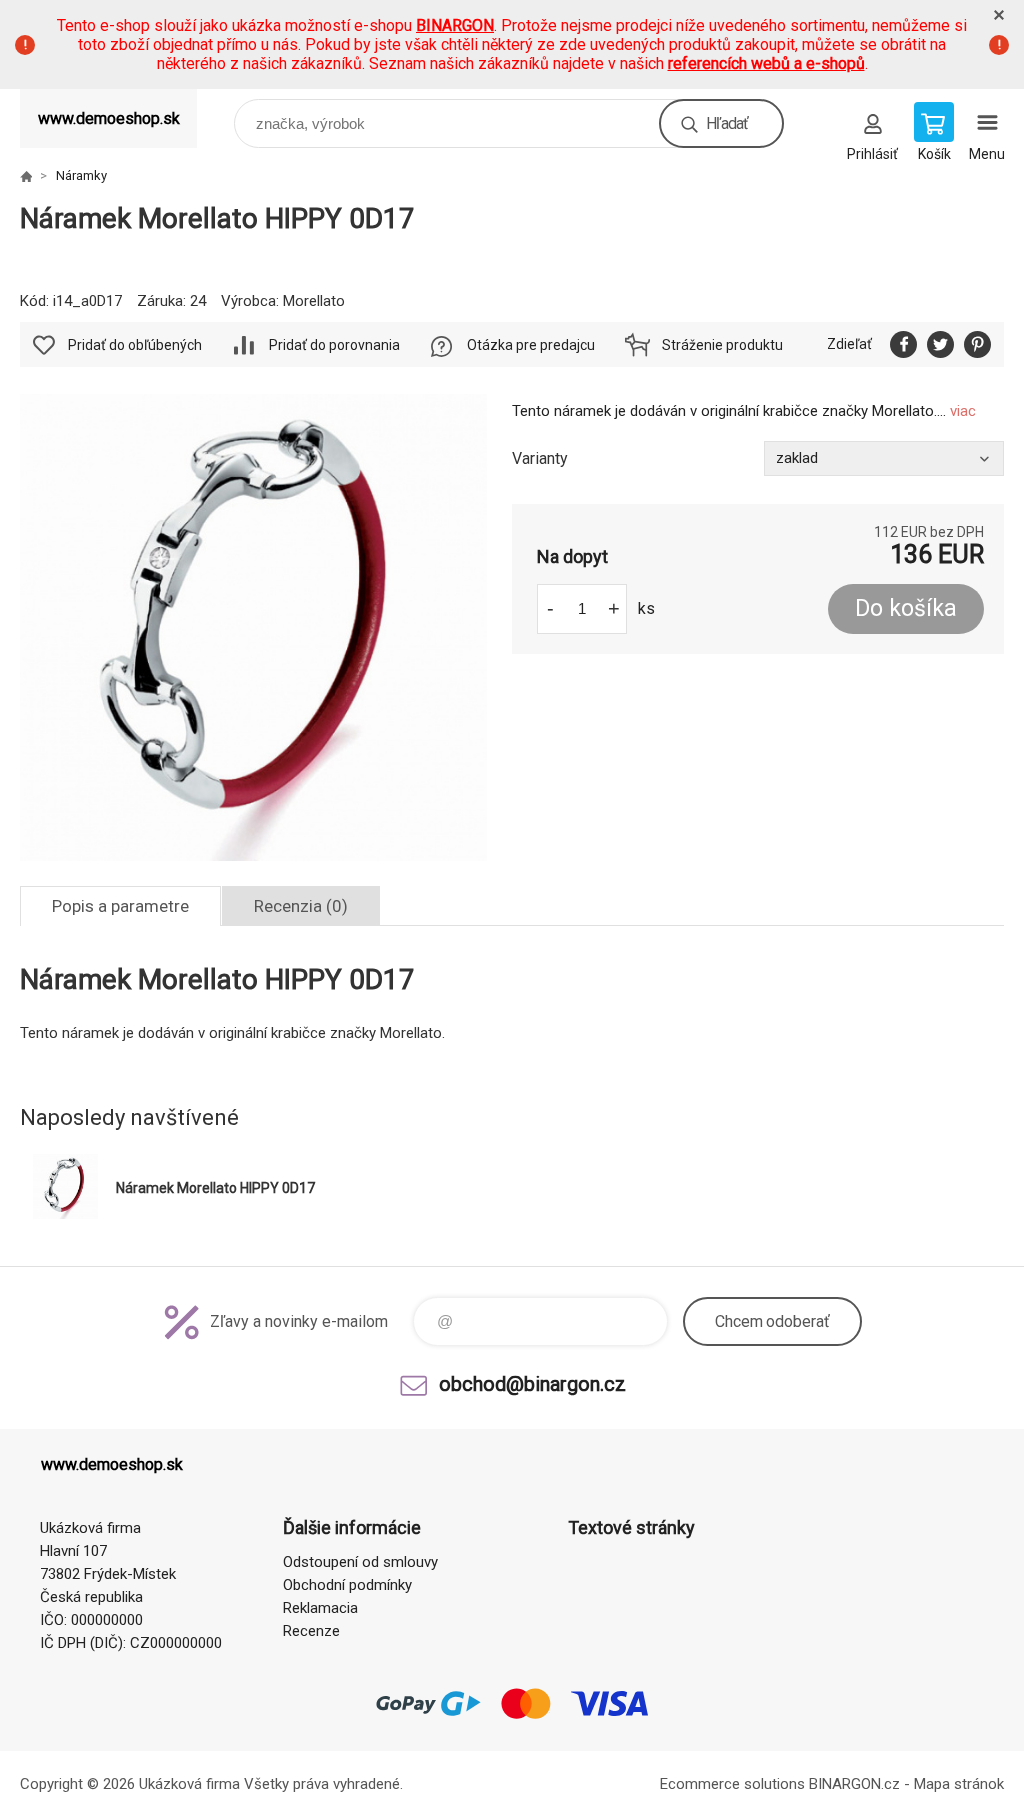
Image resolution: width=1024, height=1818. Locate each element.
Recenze (311, 1631)
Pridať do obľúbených (135, 345)
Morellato (314, 301)
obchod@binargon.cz (532, 1384)
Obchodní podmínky (347, 1585)
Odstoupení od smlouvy (360, 1562)
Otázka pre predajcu (531, 345)
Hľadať (727, 123)
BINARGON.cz (854, 1784)
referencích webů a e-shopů (766, 63)
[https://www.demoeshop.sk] (26, 176)
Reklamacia (320, 1608)
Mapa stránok (959, 1784)
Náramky (81, 175)
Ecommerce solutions (732, 1784)
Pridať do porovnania (334, 345)
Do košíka (906, 608)
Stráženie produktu (722, 345)
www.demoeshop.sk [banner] (109, 118)
